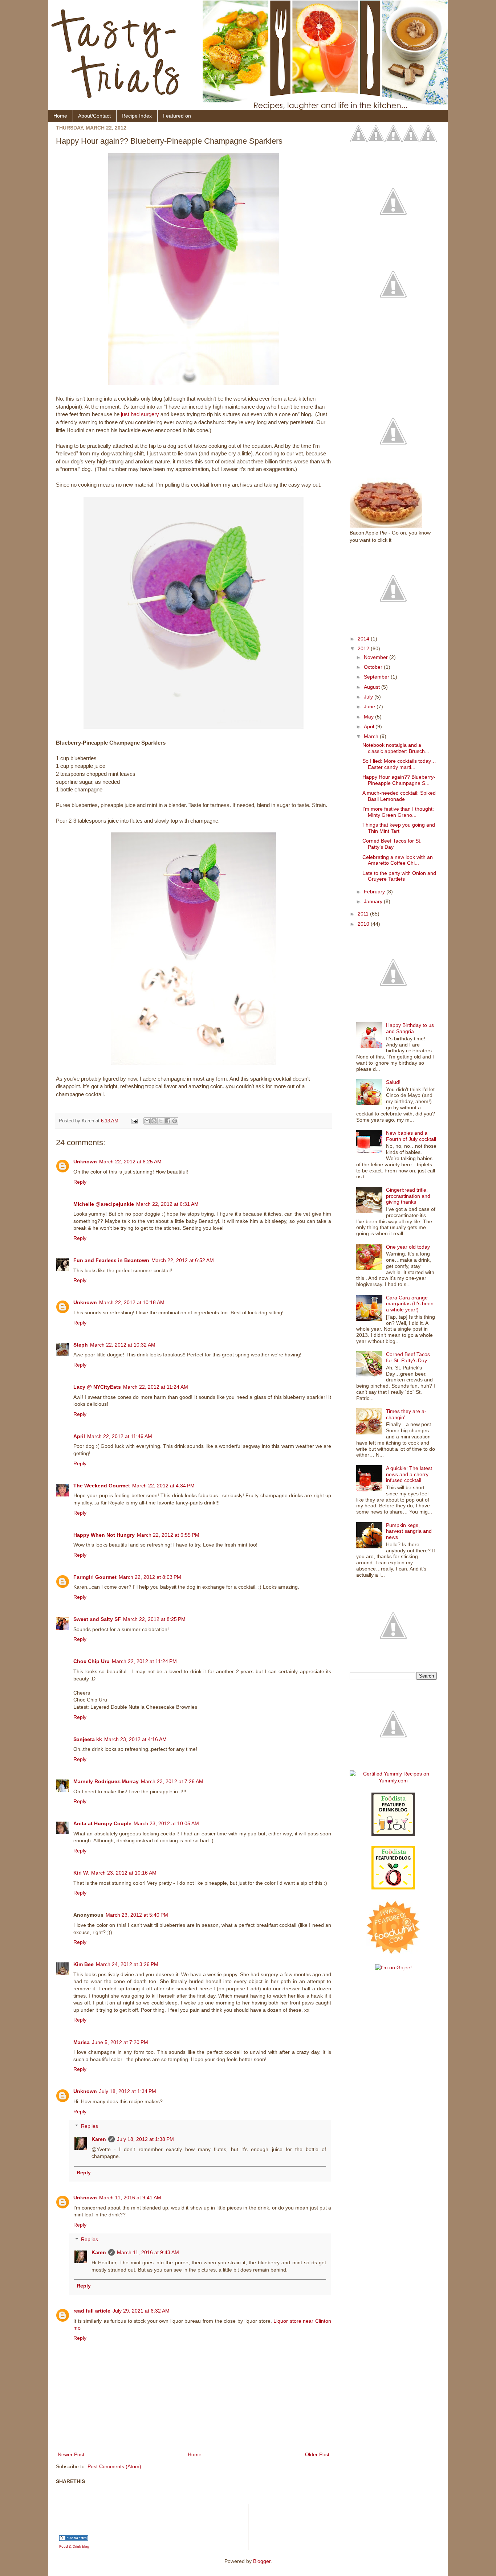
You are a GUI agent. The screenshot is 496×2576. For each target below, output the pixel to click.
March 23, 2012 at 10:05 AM (166, 1823)
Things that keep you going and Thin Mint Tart (399, 828)
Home (60, 116)
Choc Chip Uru (92, 1661)
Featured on (177, 116)
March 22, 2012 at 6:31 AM (167, 1204)
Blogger (262, 2561)
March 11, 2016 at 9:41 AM (130, 2198)
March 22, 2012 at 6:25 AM (130, 1162)
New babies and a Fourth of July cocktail (411, 1136)
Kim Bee (84, 1964)
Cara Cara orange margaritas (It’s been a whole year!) (410, 1304)
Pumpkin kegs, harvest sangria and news (409, 1531)
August (373, 687)
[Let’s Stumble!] (411, 132)
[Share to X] (161, 1121)
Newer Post (71, 2454)
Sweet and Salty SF (97, 1619)
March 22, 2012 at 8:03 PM (150, 1577)
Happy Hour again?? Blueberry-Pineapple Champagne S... (399, 780)
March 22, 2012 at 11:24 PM (144, 1661)
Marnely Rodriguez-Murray (106, 1781)
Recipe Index (137, 116)
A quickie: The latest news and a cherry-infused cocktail (409, 1474)
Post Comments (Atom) (114, 2466)
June (370, 707)
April (79, 1436)
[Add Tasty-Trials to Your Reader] (428, 132)
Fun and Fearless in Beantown (111, 1260)
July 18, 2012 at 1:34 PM (128, 2091)
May (369, 717)
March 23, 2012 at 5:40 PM (137, 1915)
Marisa (82, 2042)
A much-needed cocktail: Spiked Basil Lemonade (399, 796)
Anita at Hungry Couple (102, 1823)
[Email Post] (134, 1121)
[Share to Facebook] (168, 1121)
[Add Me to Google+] (376, 132)
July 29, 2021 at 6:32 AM (141, 2311)
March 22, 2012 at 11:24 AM (156, 1387)
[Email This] (147, 1121)
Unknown (85, 1162)
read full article (92, 2311)
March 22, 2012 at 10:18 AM (132, 1302)
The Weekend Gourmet (102, 1486)
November (377, 657)
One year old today (408, 1247)
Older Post (317, 2454)
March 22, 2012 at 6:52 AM (183, 1260)
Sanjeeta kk (88, 1739)
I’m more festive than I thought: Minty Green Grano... (398, 812)
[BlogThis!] (154, 1121)
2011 (364, 914)
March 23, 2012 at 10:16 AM (124, 1873)
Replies (90, 2126)
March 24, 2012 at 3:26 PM (127, 1964)
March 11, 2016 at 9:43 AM (148, 2252)
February (375, 892)
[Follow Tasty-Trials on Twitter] (358, 132)
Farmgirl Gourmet (95, 1577)
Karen (99, 2139)
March (372, 736)
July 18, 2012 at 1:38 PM (145, 2139)
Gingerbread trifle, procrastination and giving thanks (408, 1196)
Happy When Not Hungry (104, 1535)
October (374, 667)
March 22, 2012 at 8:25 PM (154, 1619)
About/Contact (94, 116)
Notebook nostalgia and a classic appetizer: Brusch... (396, 748)
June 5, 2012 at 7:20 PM (120, 2042)
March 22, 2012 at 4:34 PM (163, 1486)
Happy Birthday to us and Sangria (410, 1028)
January (374, 901)
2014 (364, 639)
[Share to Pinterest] (175, 1121)
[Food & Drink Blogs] (74, 2539)
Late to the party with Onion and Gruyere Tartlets (399, 876)
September (377, 677)
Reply (80, 1182)
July (369, 697)
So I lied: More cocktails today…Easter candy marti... (399, 764)
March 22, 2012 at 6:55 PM (168, 1535)
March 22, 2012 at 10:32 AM (123, 1345)
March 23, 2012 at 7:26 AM (172, 1781)
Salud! (393, 1082)
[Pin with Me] (393, 132)
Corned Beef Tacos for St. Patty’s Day (392, 844)
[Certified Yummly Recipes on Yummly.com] (393, 1781)
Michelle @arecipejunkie (104, 1204)
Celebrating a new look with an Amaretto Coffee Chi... (398, 860)
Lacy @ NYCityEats (97, 1387)
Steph (81, 1345)
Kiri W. (81, 1873)
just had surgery (140, 414)
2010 (364, 924)
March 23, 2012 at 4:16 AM (135, 1739)
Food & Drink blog (74, 2546)
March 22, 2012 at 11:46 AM (120, 1436)
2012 (364, 648)
